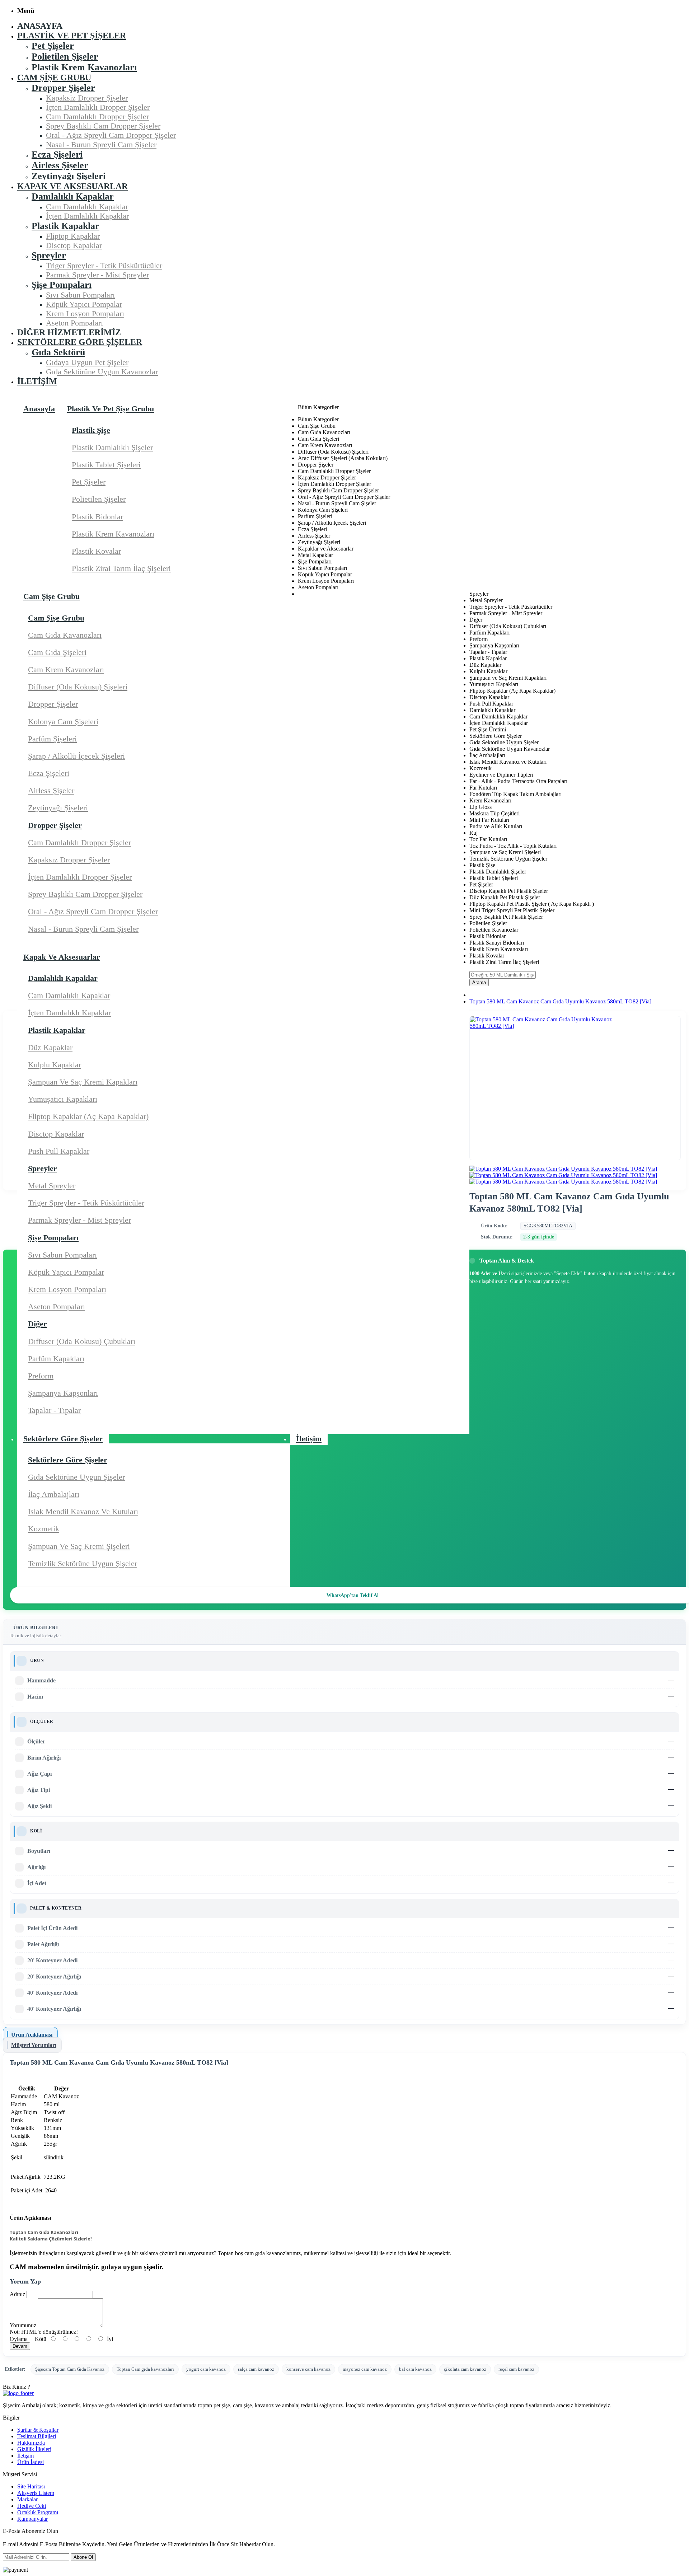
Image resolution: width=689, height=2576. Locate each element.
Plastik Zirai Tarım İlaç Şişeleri (121, 568)
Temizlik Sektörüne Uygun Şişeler (83, 1563)
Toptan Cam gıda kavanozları (145, 2369)
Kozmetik (44, 1529)
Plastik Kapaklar (57, 1030)
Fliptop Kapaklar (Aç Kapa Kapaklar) (88, 1116)
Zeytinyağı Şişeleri (58, 808)
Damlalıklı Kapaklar (63, 978)
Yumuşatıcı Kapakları (63, 1099)
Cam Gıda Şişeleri (57, 652)
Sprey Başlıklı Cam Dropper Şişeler (85, 894)
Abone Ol (83, 2557)
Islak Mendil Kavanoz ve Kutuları (83, 1511)
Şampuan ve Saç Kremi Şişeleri (79, 1546)
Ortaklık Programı (38, 2512)
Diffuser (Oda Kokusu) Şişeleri (78, 687)
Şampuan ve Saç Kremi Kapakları (83, 1082)
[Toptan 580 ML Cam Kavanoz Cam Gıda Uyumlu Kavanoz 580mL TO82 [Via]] (563, 1169)
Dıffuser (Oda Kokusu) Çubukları (82, 1341)
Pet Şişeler (89, 482)
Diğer (38, 1324)
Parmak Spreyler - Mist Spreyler (79, 1220)
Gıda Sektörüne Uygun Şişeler (76, 1477)
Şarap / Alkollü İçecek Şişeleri (76, 756)
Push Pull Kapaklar (59, 1151)
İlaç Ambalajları (54, 1494)
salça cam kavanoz (256, 2369)
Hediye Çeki (32, 2506)
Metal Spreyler (52, 1186)
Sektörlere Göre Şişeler (68, 1460)
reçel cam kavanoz (516, 2369)
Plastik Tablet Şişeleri (106, 465)
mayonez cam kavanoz (365, 2369)
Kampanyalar (32, 2519)
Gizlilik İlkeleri (34, 2449)
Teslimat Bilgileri (37, 2436)
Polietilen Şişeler (99, 499)
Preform (41, 1376)
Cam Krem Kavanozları (66, 669)
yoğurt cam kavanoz (206, 2369)
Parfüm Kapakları (56, 1359)
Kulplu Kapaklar (55, 1065)
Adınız (17, 2294)
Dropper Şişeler (53, 704)
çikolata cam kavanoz (465, 2369)
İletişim (25, 2456)
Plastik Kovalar (96, 551)
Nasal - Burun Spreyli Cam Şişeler (83, 929)
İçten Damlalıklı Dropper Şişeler (80, 877)
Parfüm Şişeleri (52, 739)
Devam (20, 2346)
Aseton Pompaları (57, 1306)
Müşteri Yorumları (34, 2045)
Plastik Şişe (91, 430)
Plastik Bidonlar (97, 517)
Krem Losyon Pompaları (67, 1289)
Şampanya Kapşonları (63, 1393)
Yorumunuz (23, 2325)
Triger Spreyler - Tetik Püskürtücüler (86, 1203)
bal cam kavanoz (415, 2369)
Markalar (27, 2499)
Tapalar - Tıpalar (54, 1410)
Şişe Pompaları (53, 1238)
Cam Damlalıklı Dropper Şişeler (79, 842)
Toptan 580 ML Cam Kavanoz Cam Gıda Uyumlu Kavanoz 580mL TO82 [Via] (560, 1001)
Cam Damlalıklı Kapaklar (69, 995)
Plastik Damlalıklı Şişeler (112, 447)
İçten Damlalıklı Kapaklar (69, 1013)
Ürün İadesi (31, 2462)
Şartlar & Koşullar (38, 2430)
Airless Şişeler (51, 790)
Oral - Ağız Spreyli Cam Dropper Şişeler (93, 911)
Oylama (19, 2339)
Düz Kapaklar (50, 1047)
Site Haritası (31, 2486)
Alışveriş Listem (36, 2493)
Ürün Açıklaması (32, 2035)
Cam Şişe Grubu (56, 618)
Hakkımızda (31, 2443)
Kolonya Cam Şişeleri (63, 722)
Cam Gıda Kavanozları (65, 635)
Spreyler (43, 1168)
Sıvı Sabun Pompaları (62, 1255)
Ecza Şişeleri (49, 773)
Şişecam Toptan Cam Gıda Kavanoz (70, 2369)
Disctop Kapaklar (56, 1134)
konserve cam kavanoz (308, 2369)
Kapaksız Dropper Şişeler (69, 860)
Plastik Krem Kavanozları (113, 534)
